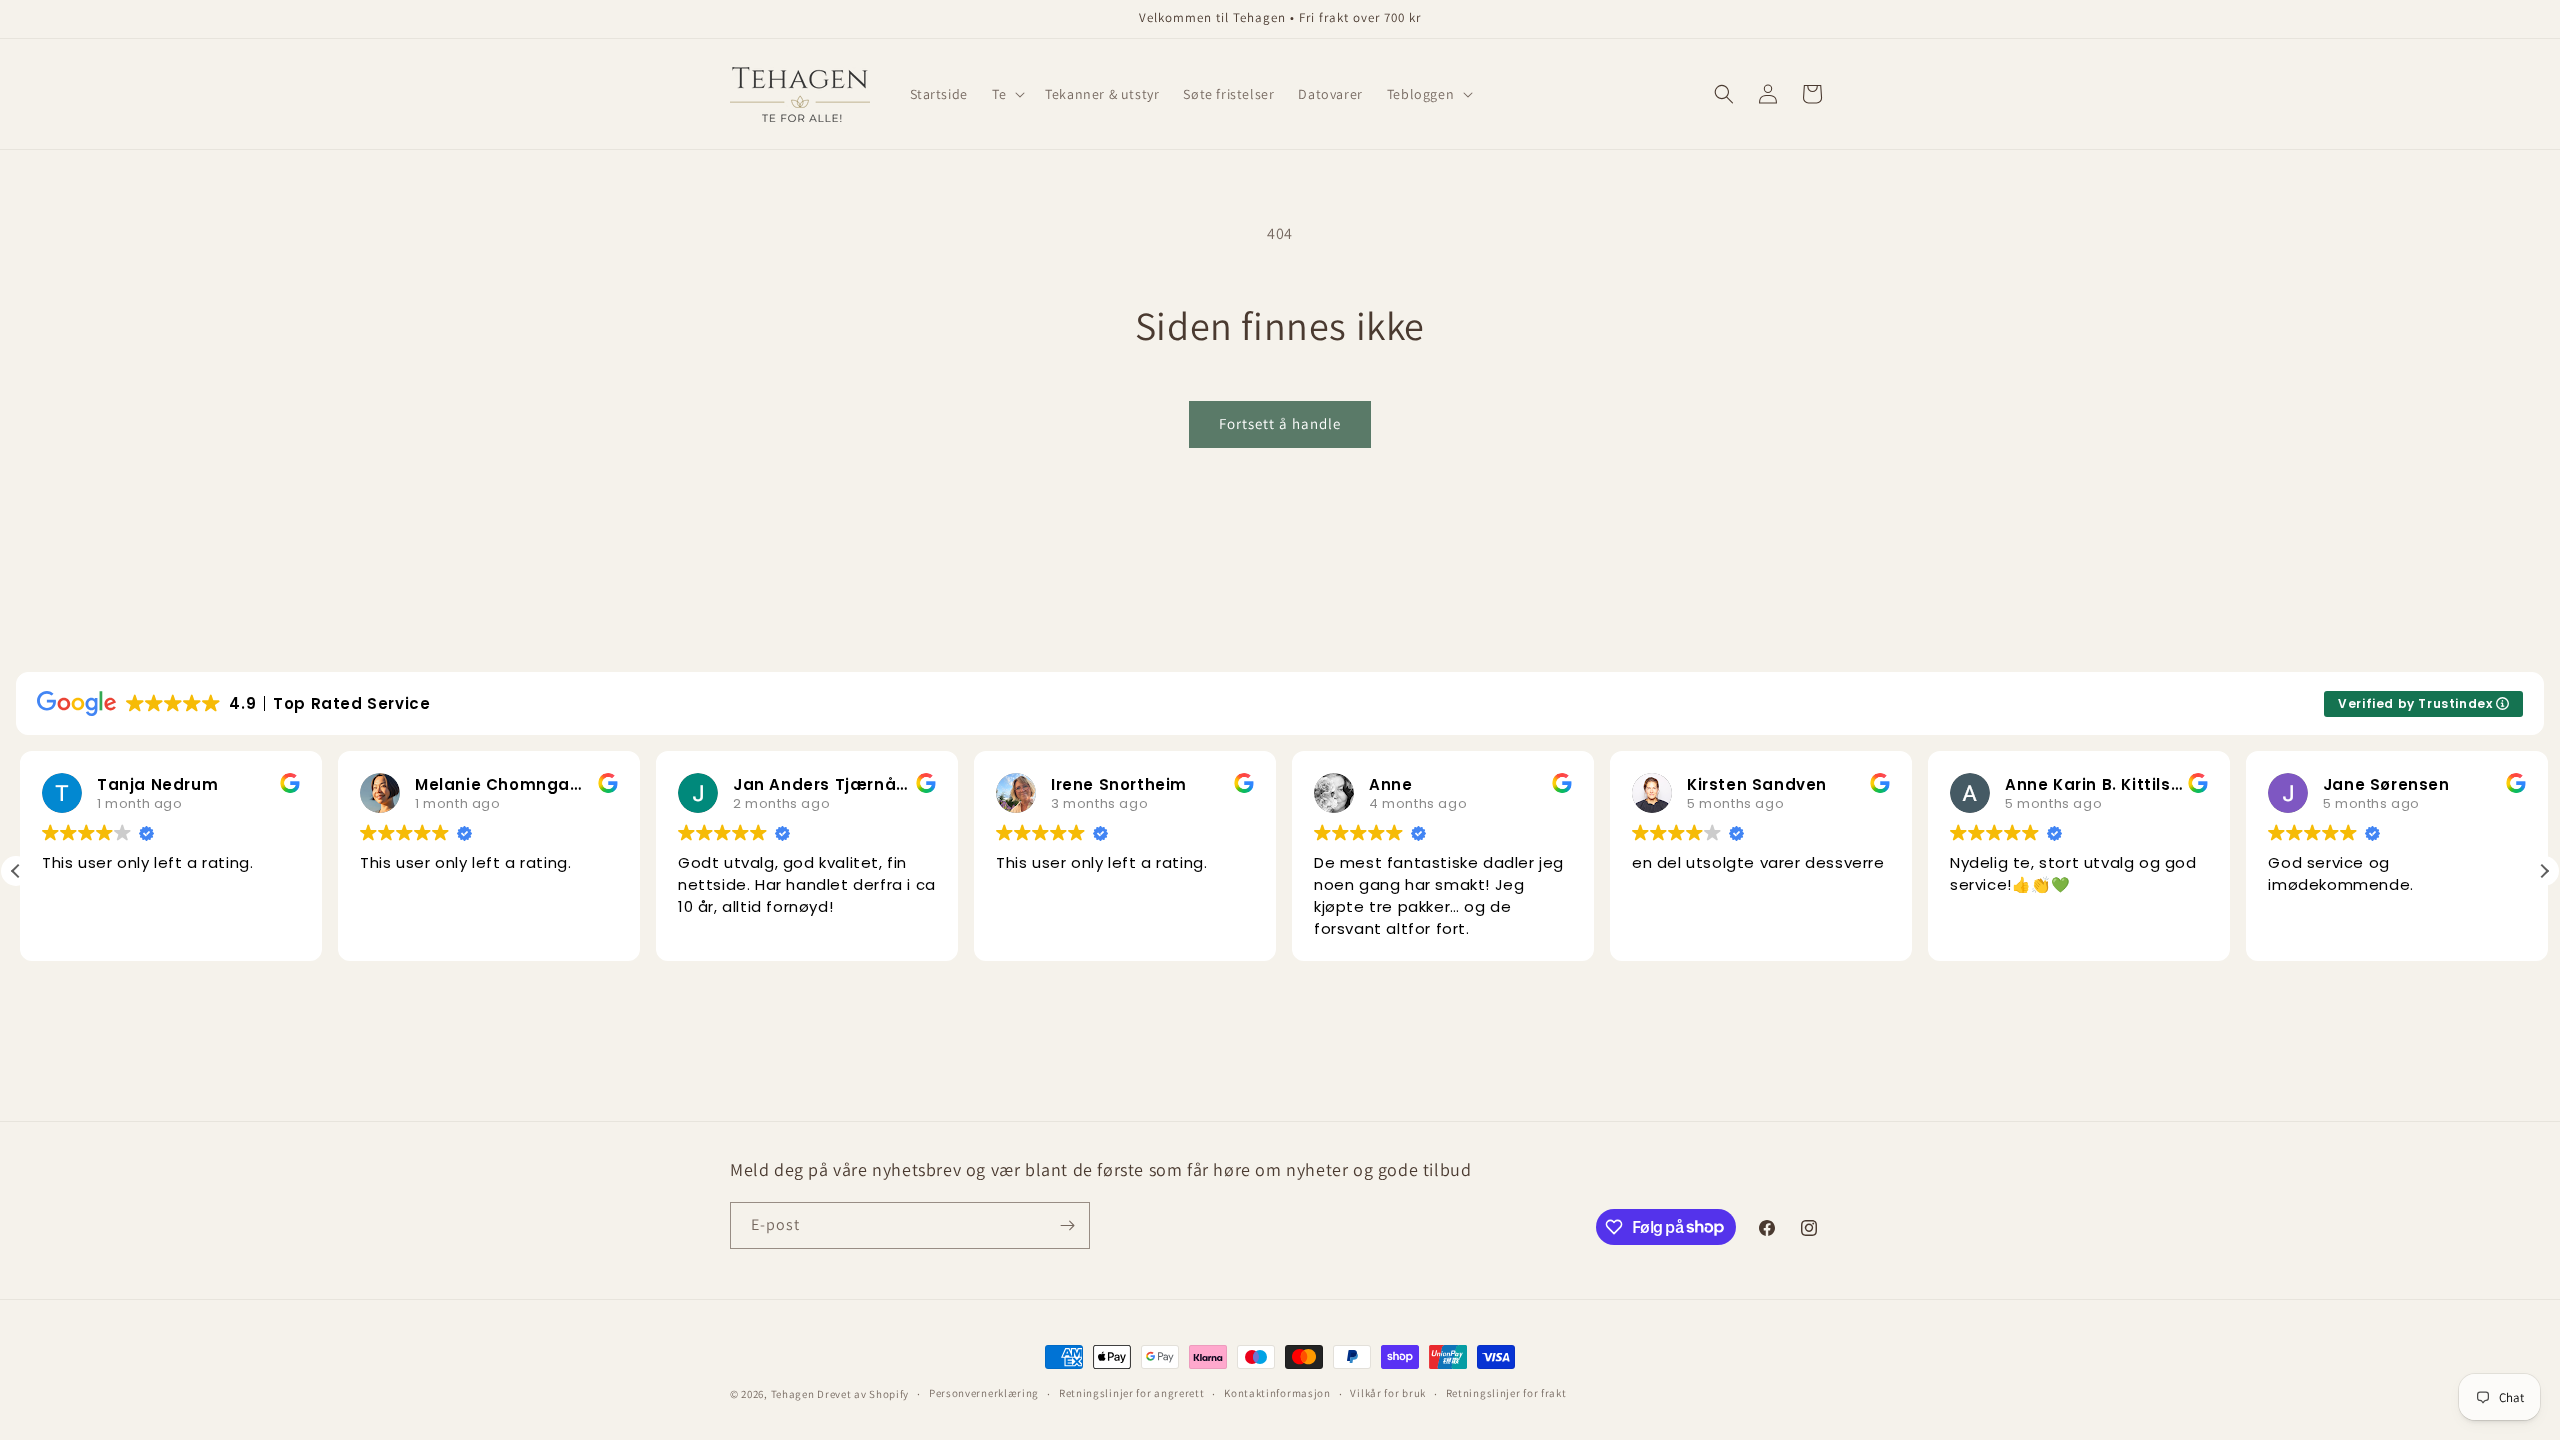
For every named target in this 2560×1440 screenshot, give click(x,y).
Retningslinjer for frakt (1506, 1393)
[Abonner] (1067, 1225)
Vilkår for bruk (1388, 1393)
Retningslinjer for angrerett (1132, 1393)
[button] (1006, 94)
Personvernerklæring (984, 1393)
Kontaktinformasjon (1277, 1393)
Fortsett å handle (1280, 423)
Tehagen (793, 1394)
